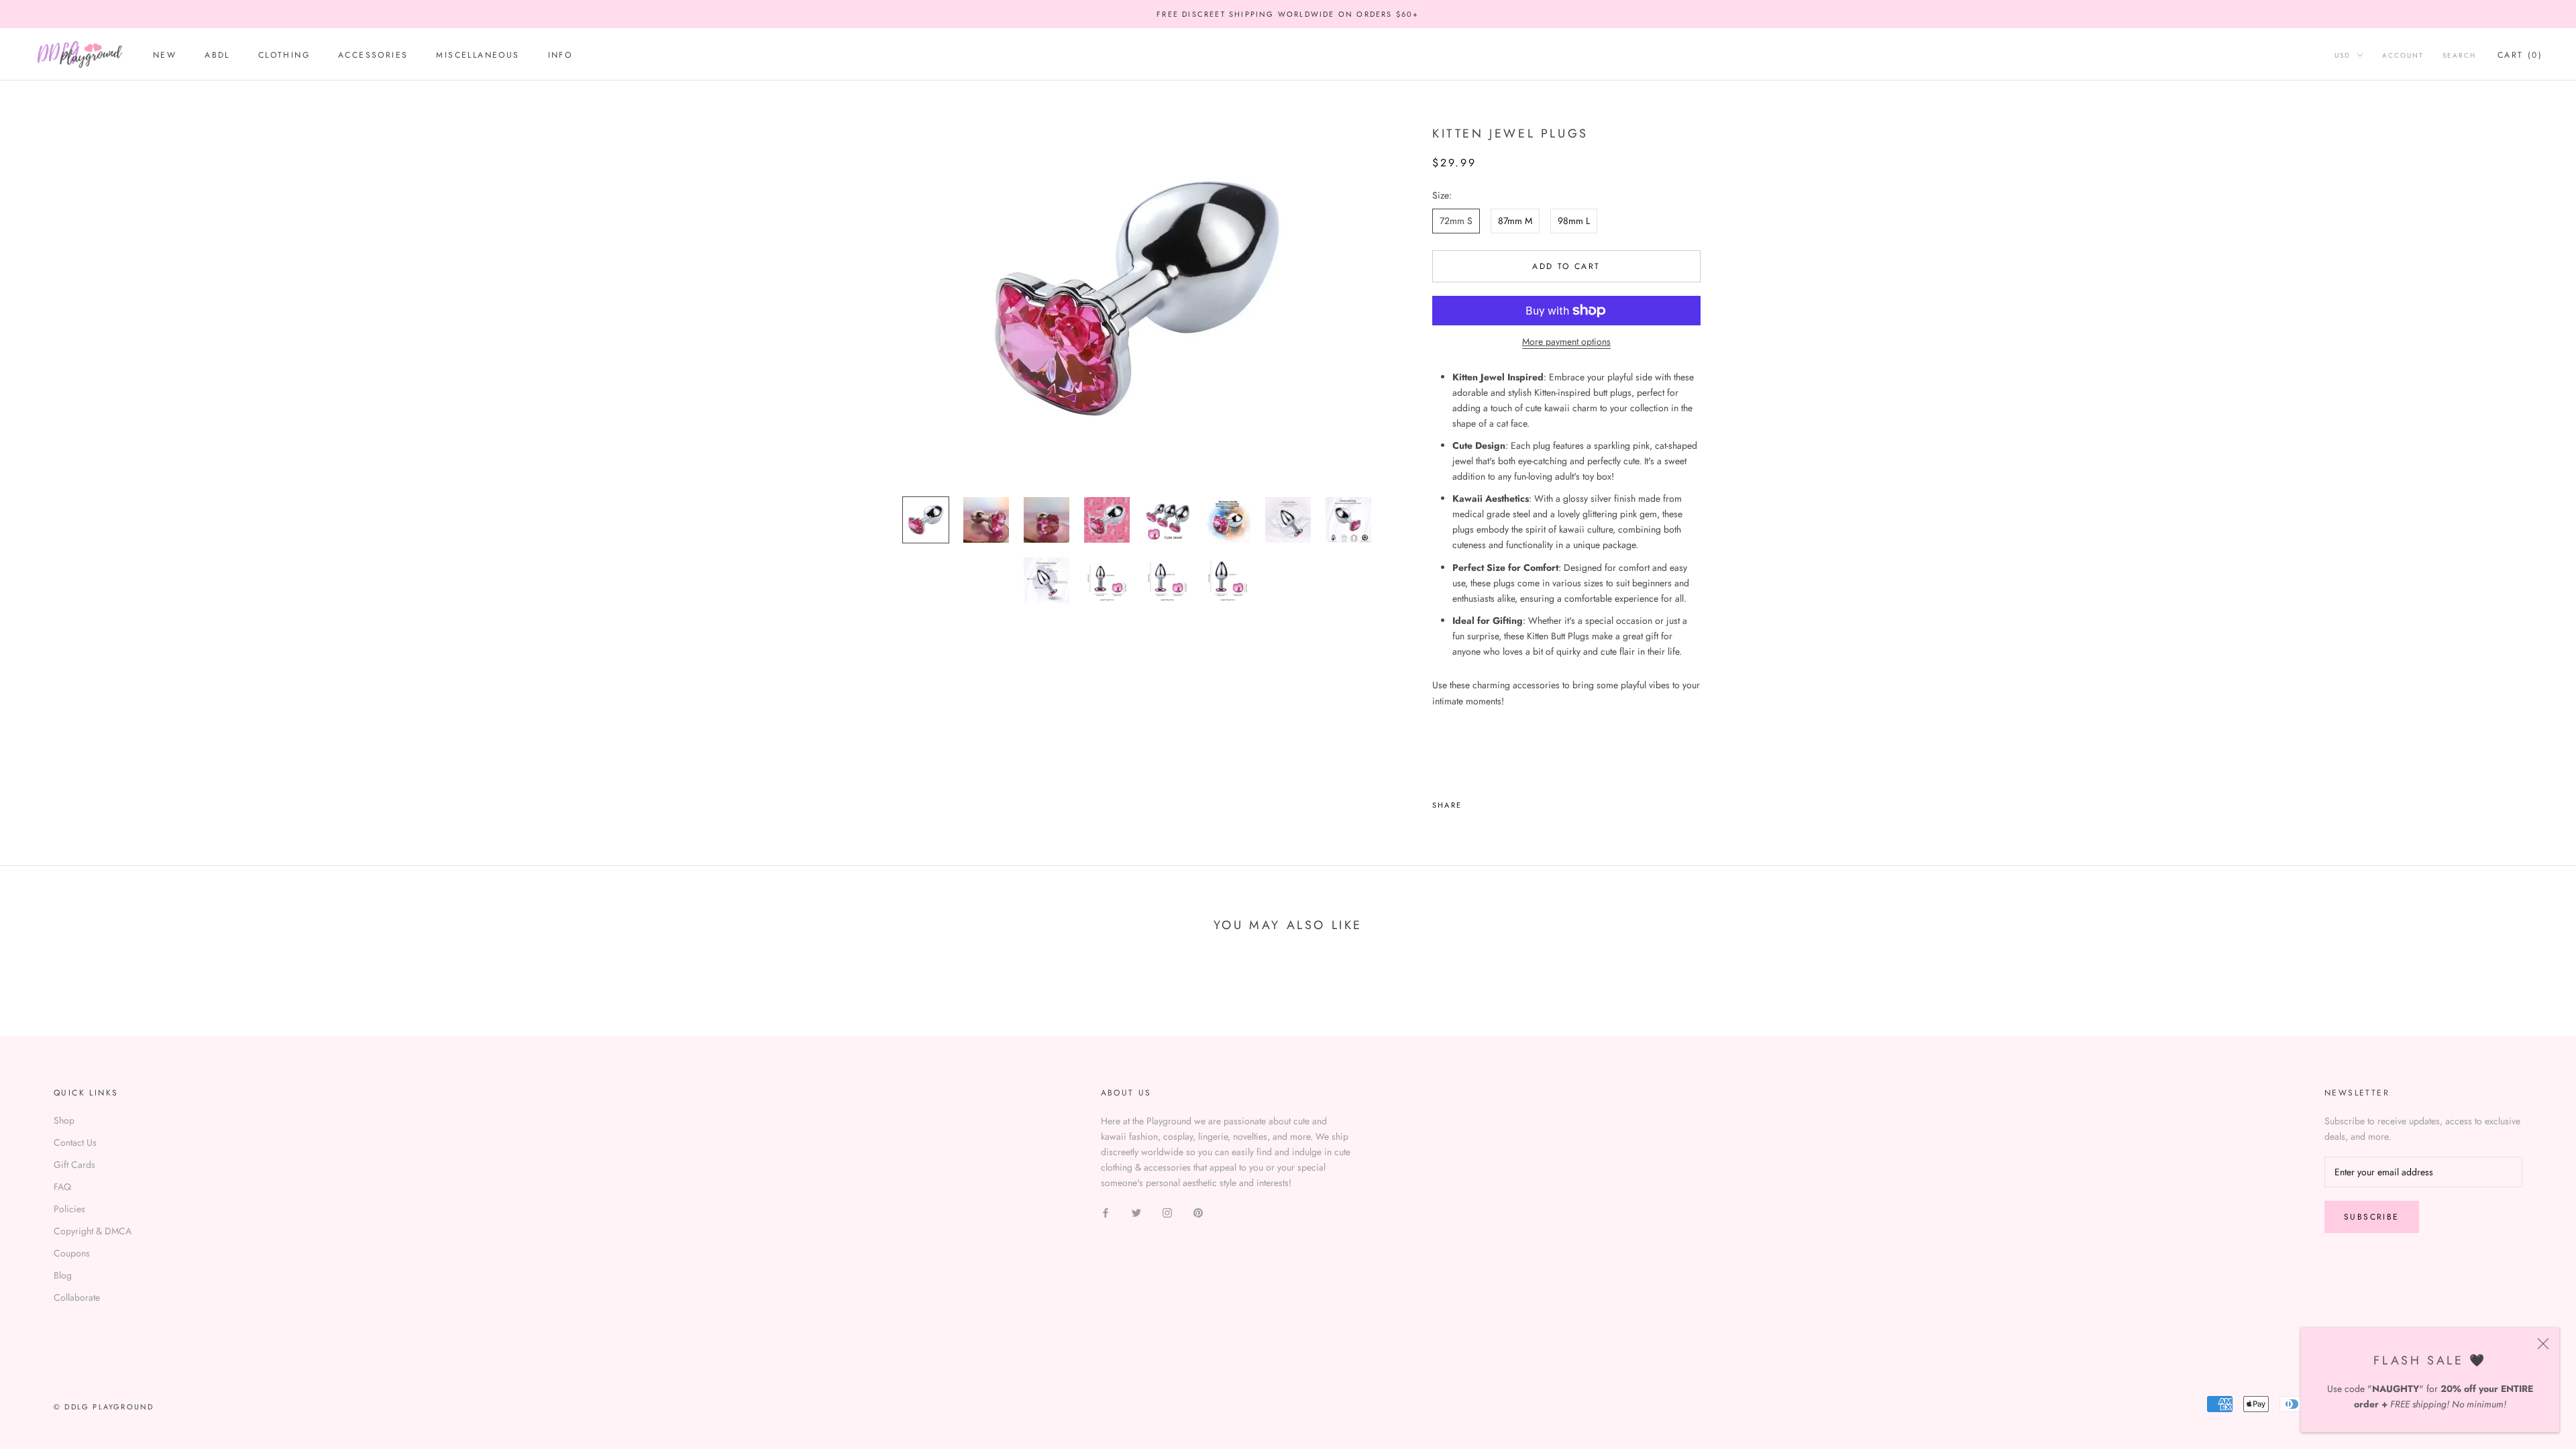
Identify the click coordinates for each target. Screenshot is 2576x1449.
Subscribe (2372, 1217)
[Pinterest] (1509, 802)
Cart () (2520, 55)
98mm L (1574, 221)
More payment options (1566, 341)
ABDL (217, 55)
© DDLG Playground (104, 1407)
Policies (69, 1209)
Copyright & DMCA (93, 1231)
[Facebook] (1474, 802)
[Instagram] (1167, 1212)
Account (2403, 55)
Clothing (284, 55)
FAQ (62, 1187)
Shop (64, 1120)
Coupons (72, 1253)
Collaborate (77, 1297)
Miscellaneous (478, 55)
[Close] (2543, 1344)
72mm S (1456, 221)
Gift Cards (74, 1165)
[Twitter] (1492, 802)
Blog (63, 1275)
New (165, 55)
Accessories (373, 55)
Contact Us (75, 1142)
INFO (560, 55)
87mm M (1515, 221)
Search (2459, 55)
